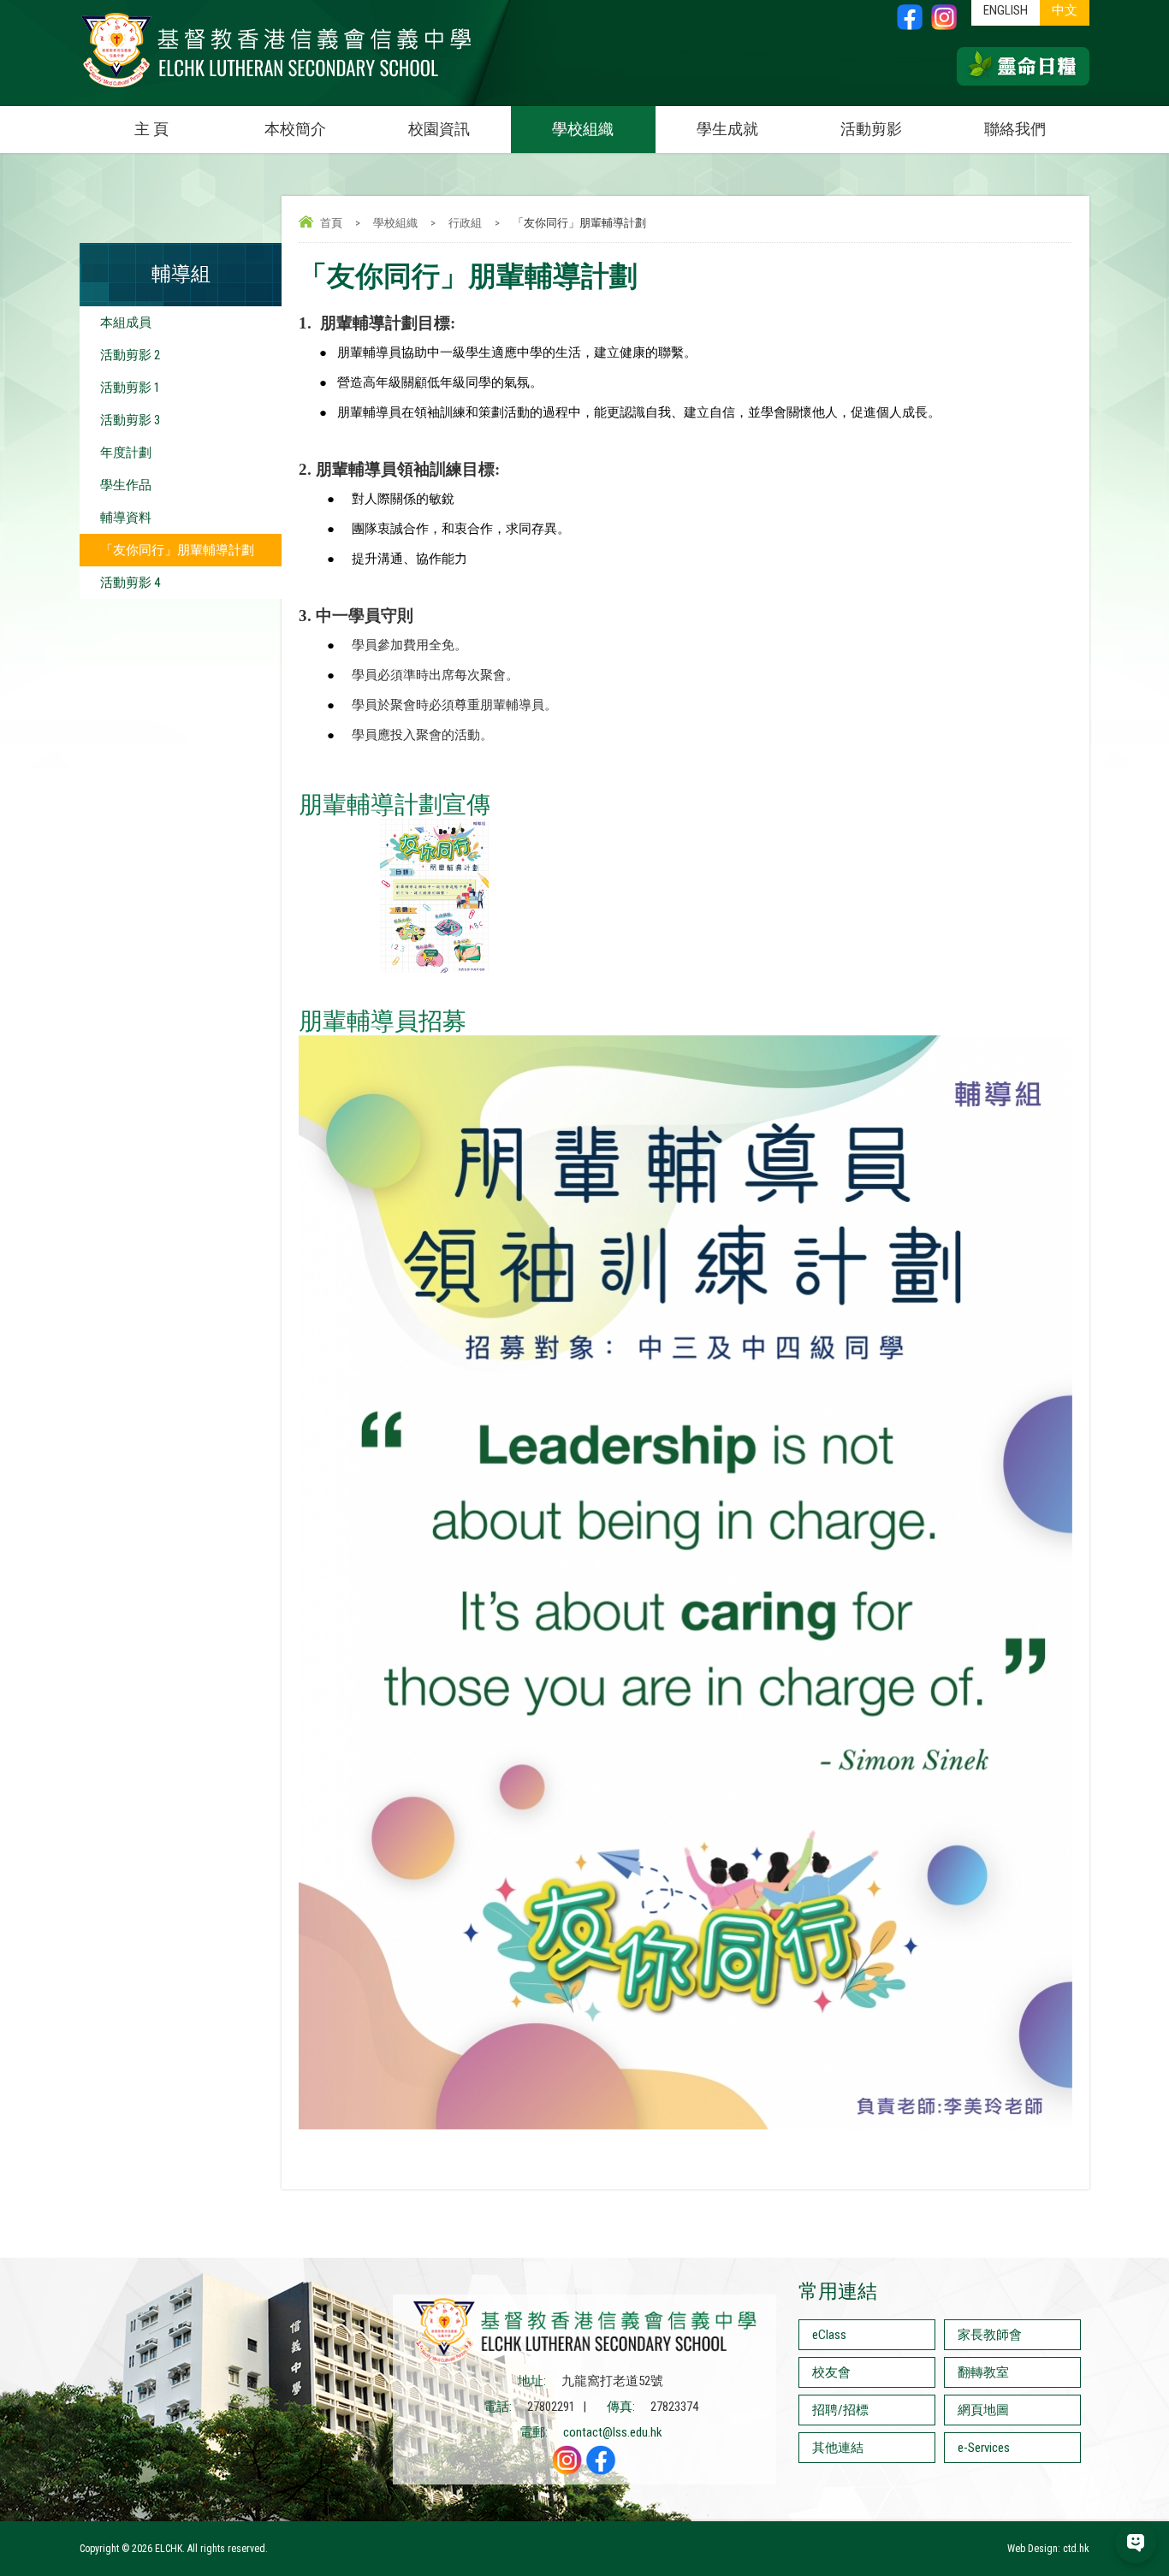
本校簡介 (295, 129)
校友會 (831, 2372)
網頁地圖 (983, 2410)
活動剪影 (871, 129)
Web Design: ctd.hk (1048, 2549)
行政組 (465, 223)
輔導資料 (126, 518)
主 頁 (151, 129)
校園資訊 (439, 129)
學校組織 (583, 129)
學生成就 (727, 129)
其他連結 (838, 2448)
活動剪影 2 (130, 355)
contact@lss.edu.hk (613, 2432)
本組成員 (126, 323)
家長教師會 (990, 2335)
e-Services (984, 2448)
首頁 (331, 223)
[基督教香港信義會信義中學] (276, 88)
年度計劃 (126, 453)
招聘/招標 (840, 2410)
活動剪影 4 (130, 583)
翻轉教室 (983, 2372)
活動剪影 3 (130, 420)
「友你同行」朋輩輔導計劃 (177, 550)
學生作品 (126, 485)
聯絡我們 (1015, 129)
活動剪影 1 (130, 388)
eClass (829, 2335)
